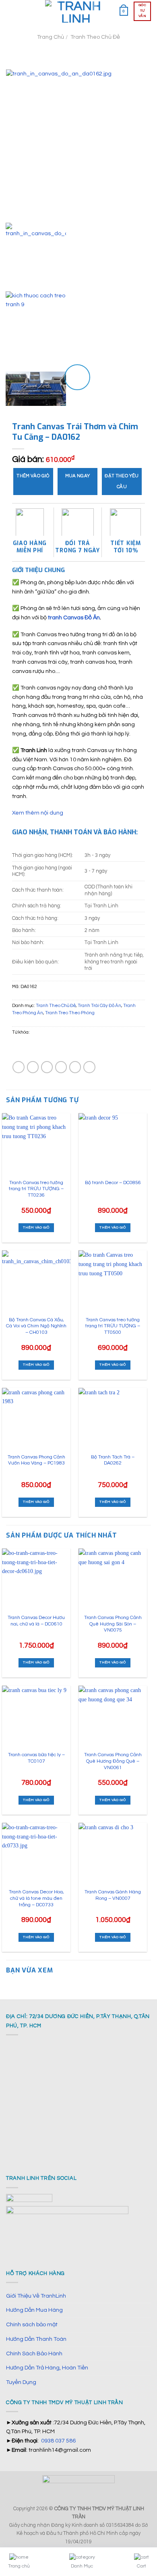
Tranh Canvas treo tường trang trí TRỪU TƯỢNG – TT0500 (113, 1326)
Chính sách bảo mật (32, 2324)
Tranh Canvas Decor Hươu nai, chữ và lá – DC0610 (36, 1621)
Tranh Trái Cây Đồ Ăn (99, 1006)
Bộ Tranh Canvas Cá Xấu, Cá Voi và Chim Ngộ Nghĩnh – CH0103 (36, 1326)
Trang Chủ (51, 37)
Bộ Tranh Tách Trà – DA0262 (113, 1460)
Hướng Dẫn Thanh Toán (36, 2339)
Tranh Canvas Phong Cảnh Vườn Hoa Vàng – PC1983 (36, 1460)
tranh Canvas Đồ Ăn (74, 617)
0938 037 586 (58, 2441)
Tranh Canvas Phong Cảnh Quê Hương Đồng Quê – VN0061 (113, 1761)
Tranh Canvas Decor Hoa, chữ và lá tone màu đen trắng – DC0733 (36, 1898)
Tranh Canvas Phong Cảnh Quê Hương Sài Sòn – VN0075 (113, 1624)
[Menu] (10, 11)
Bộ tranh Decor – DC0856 (113, 1183)
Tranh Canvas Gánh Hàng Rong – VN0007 (113, 1895)
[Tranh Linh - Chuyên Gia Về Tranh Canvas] (76, 11)
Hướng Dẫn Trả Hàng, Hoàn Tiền (47, 2368)
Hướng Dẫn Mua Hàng (34, 2310)
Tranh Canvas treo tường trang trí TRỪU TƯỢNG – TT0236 (36, 1189)
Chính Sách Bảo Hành (34, 2353)
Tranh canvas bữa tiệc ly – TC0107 (36, 1758)
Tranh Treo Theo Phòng (70, 1013)
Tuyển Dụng (21, 2382)
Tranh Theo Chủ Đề (95, 37)
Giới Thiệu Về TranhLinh (36, 2296)
